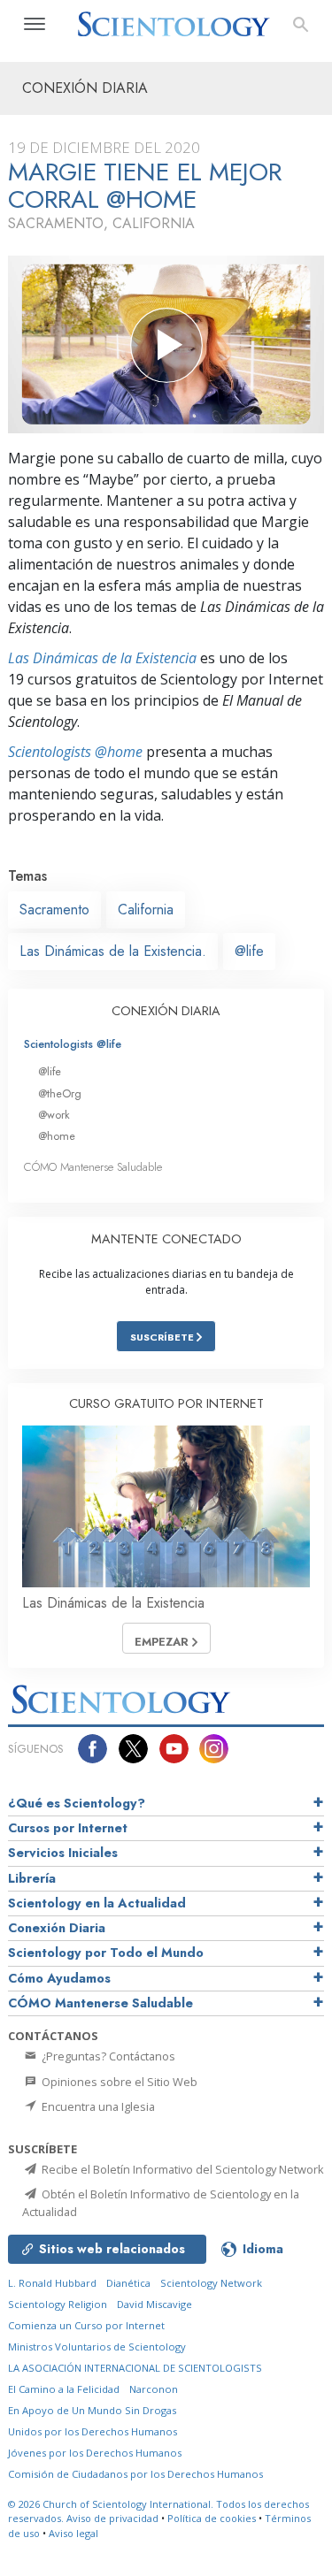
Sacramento (54, 910)
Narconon (154, 2389)
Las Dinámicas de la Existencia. (113, 951)
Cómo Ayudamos (59, 1978)
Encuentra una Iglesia (97, 2106)
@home (57, 1136)
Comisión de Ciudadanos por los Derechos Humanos (135, 2474)
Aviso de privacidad (112, 2518)
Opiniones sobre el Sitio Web (118, 2082)
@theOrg (60, 1093)
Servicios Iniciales (63, 1853)
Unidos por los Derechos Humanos (93, 2431)
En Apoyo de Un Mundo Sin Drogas (92, 2410)
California (146, 910)
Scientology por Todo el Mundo (106, 1953)
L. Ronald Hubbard (52, 2283)
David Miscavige (154, 2304)
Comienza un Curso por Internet (86, 2325)
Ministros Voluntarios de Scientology (97, 2347)
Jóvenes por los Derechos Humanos (95, 2453)
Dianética (128, 2283)
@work (54, 1115)
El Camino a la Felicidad (64, 2389)
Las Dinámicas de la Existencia (102, 658)
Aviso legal (73, 2533)
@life (249, 951)
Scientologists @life (73, 1044)
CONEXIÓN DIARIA (166, 1011)
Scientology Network (211, 2283)
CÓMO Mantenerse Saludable (93, 1167)
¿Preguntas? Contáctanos (107, 2056)
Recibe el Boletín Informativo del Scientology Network (181, 2169)
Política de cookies (212, 2518)
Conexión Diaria (57, 1928)
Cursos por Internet (68, 1828)
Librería (32, 1878)
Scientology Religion (58, 2304)
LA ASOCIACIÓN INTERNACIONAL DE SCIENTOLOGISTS (135, 2368)
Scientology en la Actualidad (97, 1903)
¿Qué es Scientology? (77, 1803)
